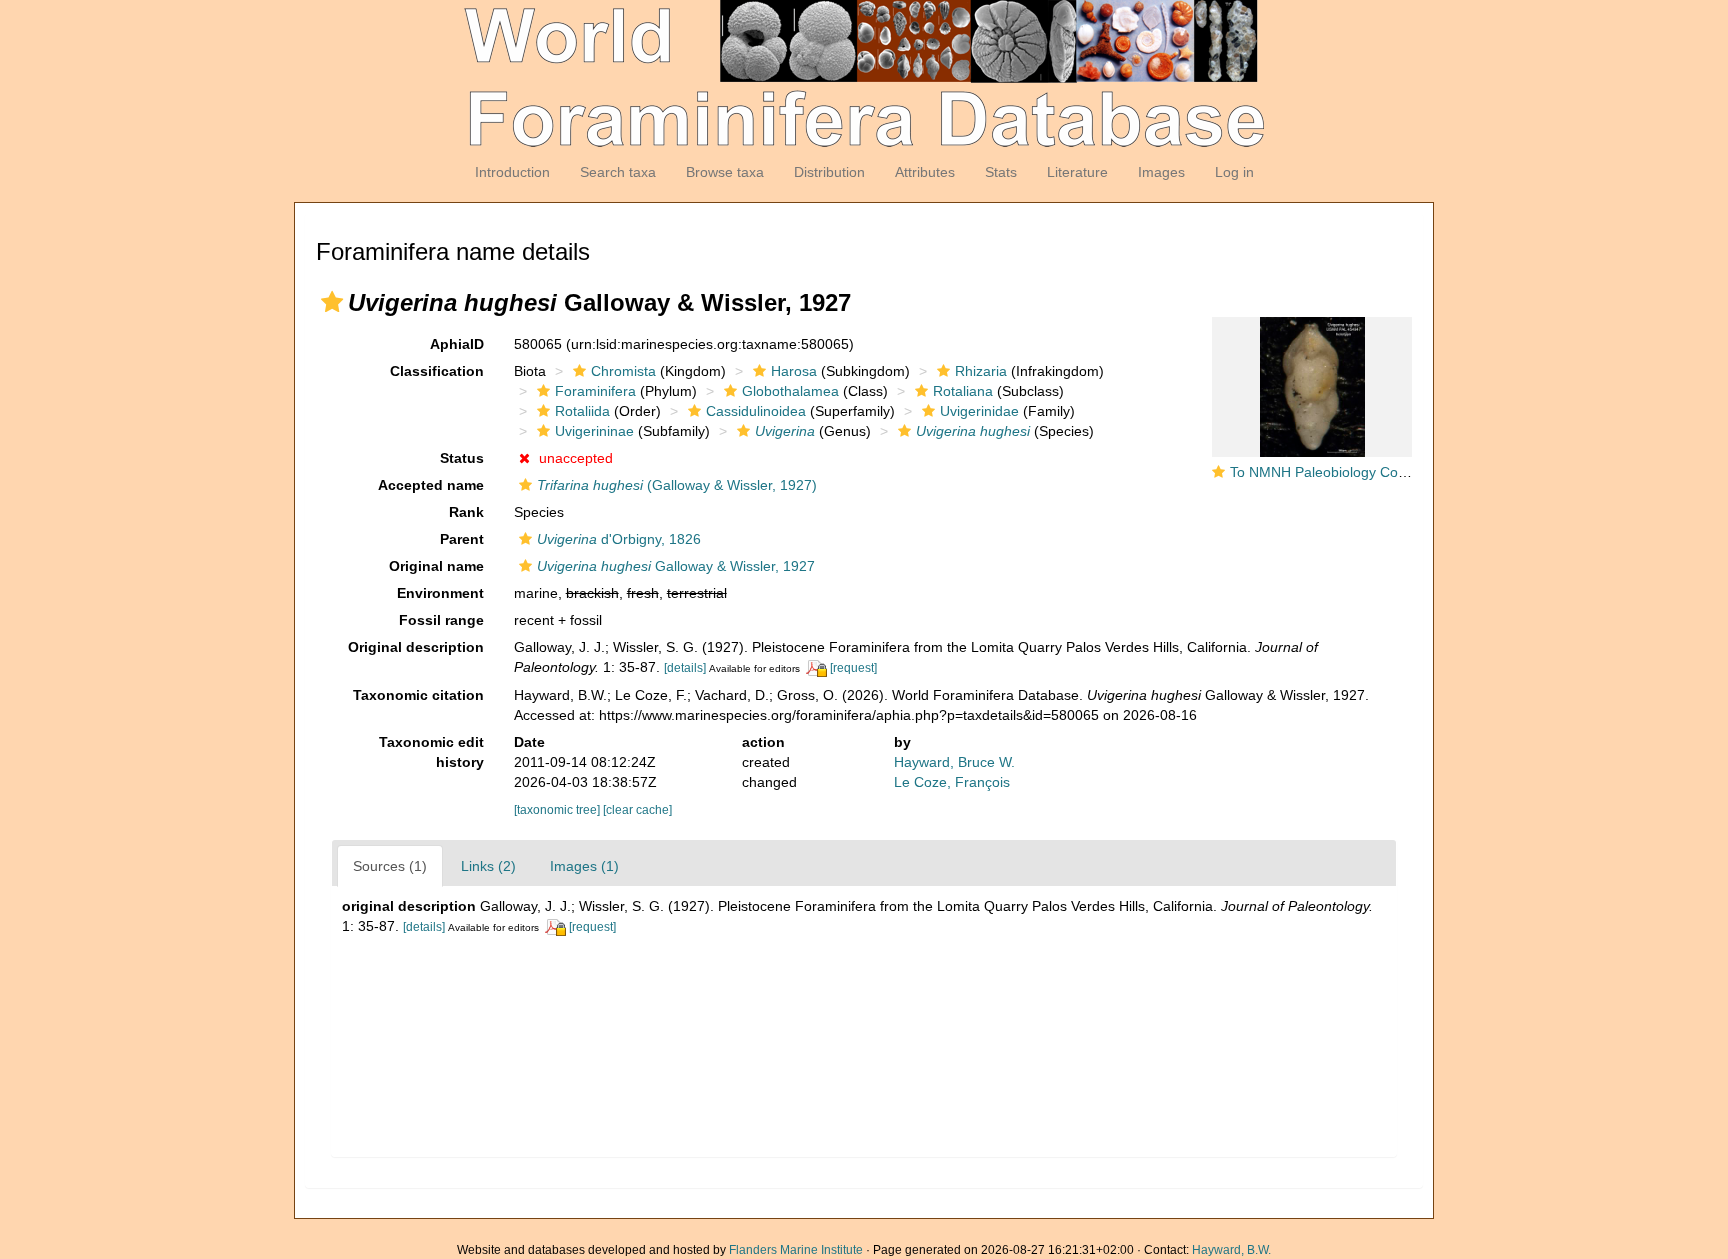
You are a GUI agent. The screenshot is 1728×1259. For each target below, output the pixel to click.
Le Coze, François (952, 782)
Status (462, 458)
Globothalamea (790, 391)
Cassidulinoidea (756, 411)
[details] (685, 668)
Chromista (623, 371)
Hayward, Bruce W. (954, 762)
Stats (1001, 172)
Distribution (829, 172)
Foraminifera (595, 391)
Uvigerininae (594, 431)
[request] (853, 668)
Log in (1234, 172)
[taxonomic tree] (558, 810)
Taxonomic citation (418, 695)
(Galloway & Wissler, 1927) (677, 485)
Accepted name (431, 485)
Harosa (794, 371)
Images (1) (584, 866)
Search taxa (618, 172)
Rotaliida (582, 411)
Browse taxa (725, 172)
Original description (416, 647)
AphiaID (457, 344)
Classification (437, 371)
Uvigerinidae (979, 411)
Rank (466, 512)
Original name (436, 566)
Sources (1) (390, 866)
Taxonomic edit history (431, 752)
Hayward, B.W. (1231, 1250)
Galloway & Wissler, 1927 (676, 566)
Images (1161, 172)
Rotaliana (963, 391)
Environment (440, 593)
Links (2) (488, 866)
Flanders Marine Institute (796, 1250)
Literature (1077, 172)
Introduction (512, 172)
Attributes (925, 172)
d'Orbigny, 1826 (619, 539)
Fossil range (441, 620)
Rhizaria (981, 371)
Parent (462, 539)
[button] (332, 302)
